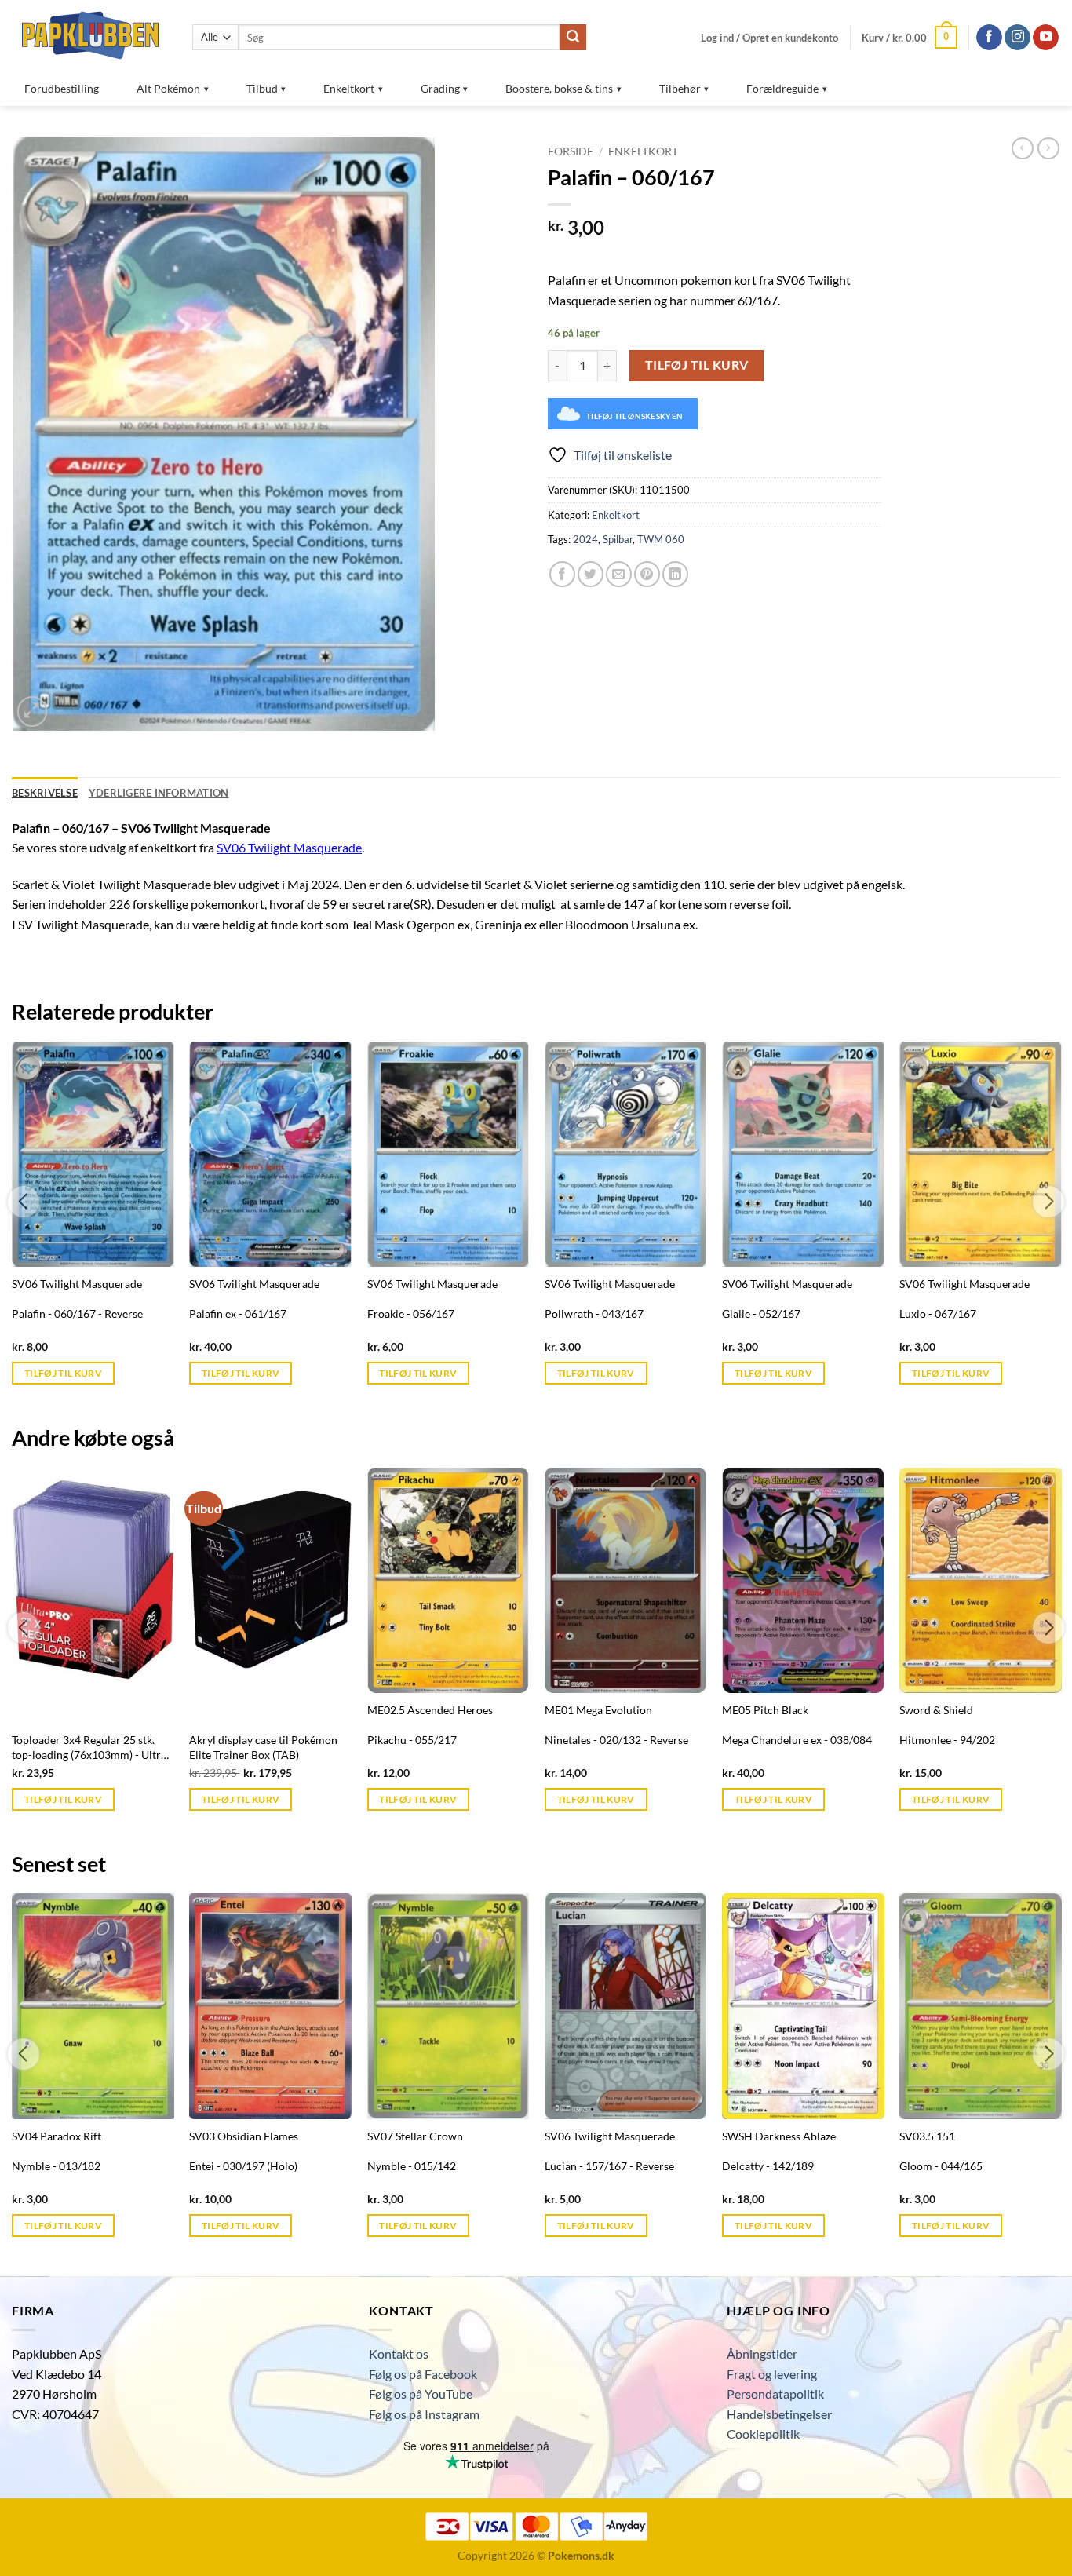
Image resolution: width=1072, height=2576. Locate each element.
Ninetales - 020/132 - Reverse (616, 1740)
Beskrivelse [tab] (45, 793)
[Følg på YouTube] (1046, 38)
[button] (769, 38)
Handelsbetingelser (779, 2414)
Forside (571, 151)
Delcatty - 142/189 (768, 2166)
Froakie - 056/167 (411, 1314)
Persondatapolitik (775, 2394)
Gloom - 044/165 (941, 2166)
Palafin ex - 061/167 (238, 1314)
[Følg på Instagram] (1017, 38)
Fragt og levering (772, 2374)
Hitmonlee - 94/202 (947, 1740)
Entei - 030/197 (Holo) (243, 2166)
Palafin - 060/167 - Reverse (77, 1314)
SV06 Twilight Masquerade (289, 847)
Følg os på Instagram (424, 2414)
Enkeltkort (643, 151)
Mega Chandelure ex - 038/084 (797, 1740)
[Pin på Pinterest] (647, 574)
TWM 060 (661, 539)
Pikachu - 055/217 (412, 1740)
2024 (585, 539)
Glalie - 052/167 (761, 1314)
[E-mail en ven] (619, 574)
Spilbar (618, 539)
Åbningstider (762, 2353)
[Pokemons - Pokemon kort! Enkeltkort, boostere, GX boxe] (90, 35)
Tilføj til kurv (697, 365)
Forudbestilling (62, 88)
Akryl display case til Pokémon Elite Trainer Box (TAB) (263, 1747)
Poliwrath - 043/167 (594, 1314)
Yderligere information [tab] (159, 793)
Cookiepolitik (763, 2434)
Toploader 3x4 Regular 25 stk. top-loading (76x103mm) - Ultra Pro (89, 1748)
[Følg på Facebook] (989, 38)
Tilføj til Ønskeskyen (634, 416)
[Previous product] (1048, 148)
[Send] (573, 38)
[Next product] (1023, 148)
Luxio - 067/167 (938, 1314)
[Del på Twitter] (591, 574)
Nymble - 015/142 (412, 2166)
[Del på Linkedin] (675, 574)
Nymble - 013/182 (56, 2166)
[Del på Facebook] (562, 574)
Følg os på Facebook (423, 2374)
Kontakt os (399, 2353)
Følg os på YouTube (421, 2394)
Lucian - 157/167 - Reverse (609, 2166)
